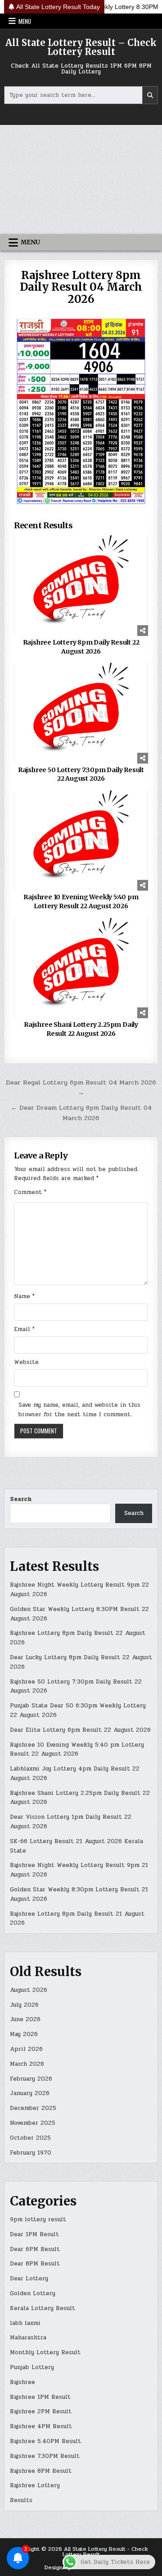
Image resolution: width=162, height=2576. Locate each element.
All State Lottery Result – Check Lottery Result (81, 47)
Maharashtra (28, 2338)
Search (21, 1499)
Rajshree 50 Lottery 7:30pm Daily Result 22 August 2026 (81, 774)
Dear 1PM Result (34, 2234)
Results (21, 2500)
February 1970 (31, 2153)
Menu (25, 21)
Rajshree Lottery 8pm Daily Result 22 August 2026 (81, 647)
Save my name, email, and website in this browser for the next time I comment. (79, 1410)
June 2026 (25, 2019)
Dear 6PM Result (35, 2249)
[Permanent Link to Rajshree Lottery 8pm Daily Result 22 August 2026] (81, 586)
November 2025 (33, 2123)
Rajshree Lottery (35, 2485)
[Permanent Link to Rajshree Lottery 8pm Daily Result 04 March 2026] (81, 411)
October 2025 (30, 2138)
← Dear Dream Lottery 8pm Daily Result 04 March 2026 (81, 1113)
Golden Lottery (33, 2293)
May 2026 (24, 2034)
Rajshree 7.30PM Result (45, 2456)
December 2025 (33, 2108)
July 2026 (24, 2005)
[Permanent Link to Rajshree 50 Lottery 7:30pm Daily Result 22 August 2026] (81, 713)
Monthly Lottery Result (45, 2352)
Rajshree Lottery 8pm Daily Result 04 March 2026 (81, 287)
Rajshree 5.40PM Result (45, 2441)
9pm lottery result (38, 2219)
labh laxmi (25, 2323)
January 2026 (30, 2093)
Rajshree (22, 2382)
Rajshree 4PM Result (41, 2426)
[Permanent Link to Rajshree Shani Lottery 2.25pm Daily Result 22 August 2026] (81, 968)
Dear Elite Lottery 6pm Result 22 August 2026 (80, 1730)
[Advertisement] (81, 179)
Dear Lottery (29, 2279)
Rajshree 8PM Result (41, 2471)
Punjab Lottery (32, 2367)
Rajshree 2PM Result (41, 2411)
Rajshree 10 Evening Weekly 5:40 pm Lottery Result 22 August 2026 (81, 901)
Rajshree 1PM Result (40, 2397)
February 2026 (31, 2079)
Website (26, 1362)
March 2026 (27, 2064)
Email (24, 1329)
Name (24, 1296)
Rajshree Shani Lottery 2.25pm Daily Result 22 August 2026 (81, 1029)
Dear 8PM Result (35, 2264)
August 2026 (29, 1990)
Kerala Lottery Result (43, 2308)
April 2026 (26, 2049)
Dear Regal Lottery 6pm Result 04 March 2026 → (81, 1087)
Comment (30, 1192)
